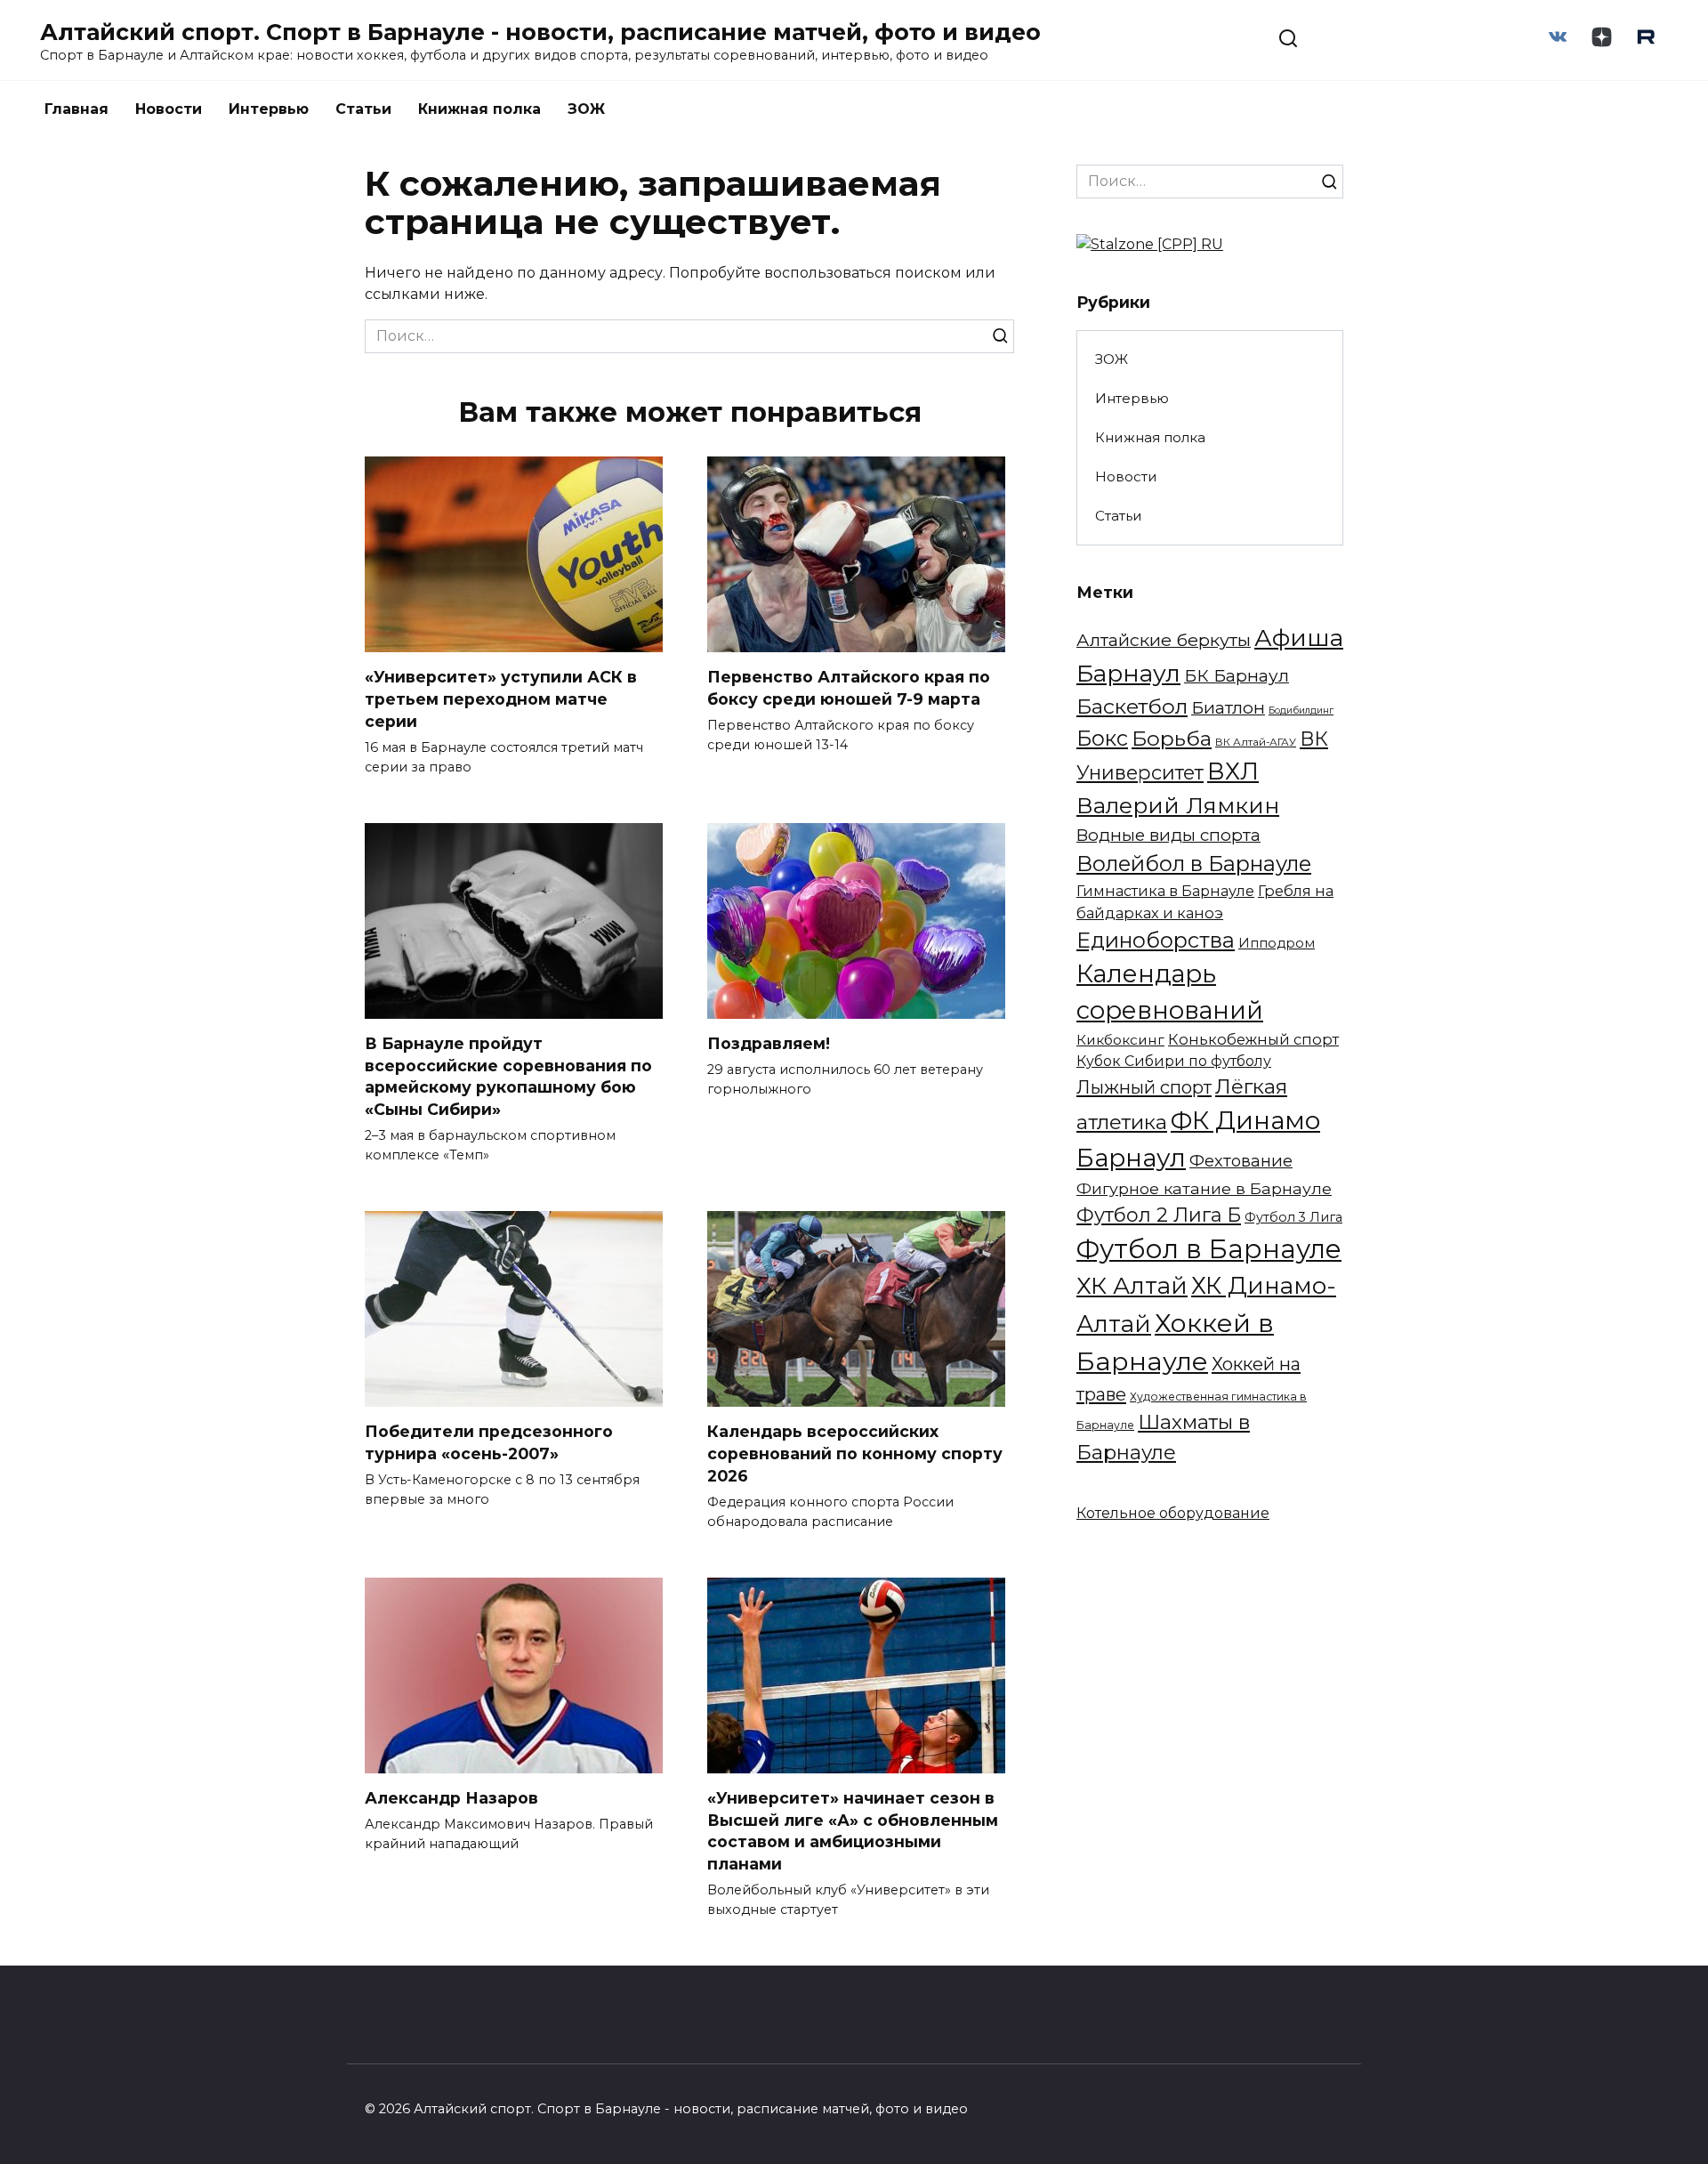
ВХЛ (1233, 771)
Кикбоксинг (1120, 1040)
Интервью (269, 109)
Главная (77, 109)
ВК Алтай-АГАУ (1256, 742)
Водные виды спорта (1168, 835)
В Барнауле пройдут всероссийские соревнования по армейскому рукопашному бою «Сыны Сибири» (508, 1076)
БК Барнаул (1237, 676)
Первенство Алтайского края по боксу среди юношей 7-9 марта (849, 688)
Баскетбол (1132, 707)
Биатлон (1228, 707)
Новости (169, 109)
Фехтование (1241, 1161)
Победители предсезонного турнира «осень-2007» (489, 1442)
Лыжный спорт (1144, 1087)
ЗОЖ (586, 109)
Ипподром (1277, 943)
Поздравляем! (769, 1043)
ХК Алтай (1132, 1285)
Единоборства (1156, 940)
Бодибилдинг (1301, 711)
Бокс (1102, 738)
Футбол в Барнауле (1209, 1249)
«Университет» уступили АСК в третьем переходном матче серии (501, 698)
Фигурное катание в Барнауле (1204, 1188)
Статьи (363, 109)
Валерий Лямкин (1178, 805)
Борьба (1172, 738)
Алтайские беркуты (1164, 640)
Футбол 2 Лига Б (1159, 1215)
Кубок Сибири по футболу (1174, 1061)
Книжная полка (479, 109)
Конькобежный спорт (1253, 1039)
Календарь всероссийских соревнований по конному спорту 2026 (855, 1453)
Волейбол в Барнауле (1194, 864)
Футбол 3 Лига (1293, 1217)
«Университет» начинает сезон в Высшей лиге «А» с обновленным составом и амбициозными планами (853, 1831)
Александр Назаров (451, 1798)
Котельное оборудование (1173, 1513)
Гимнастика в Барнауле (1165, 891)
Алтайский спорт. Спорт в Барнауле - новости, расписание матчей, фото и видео (540, 32)
